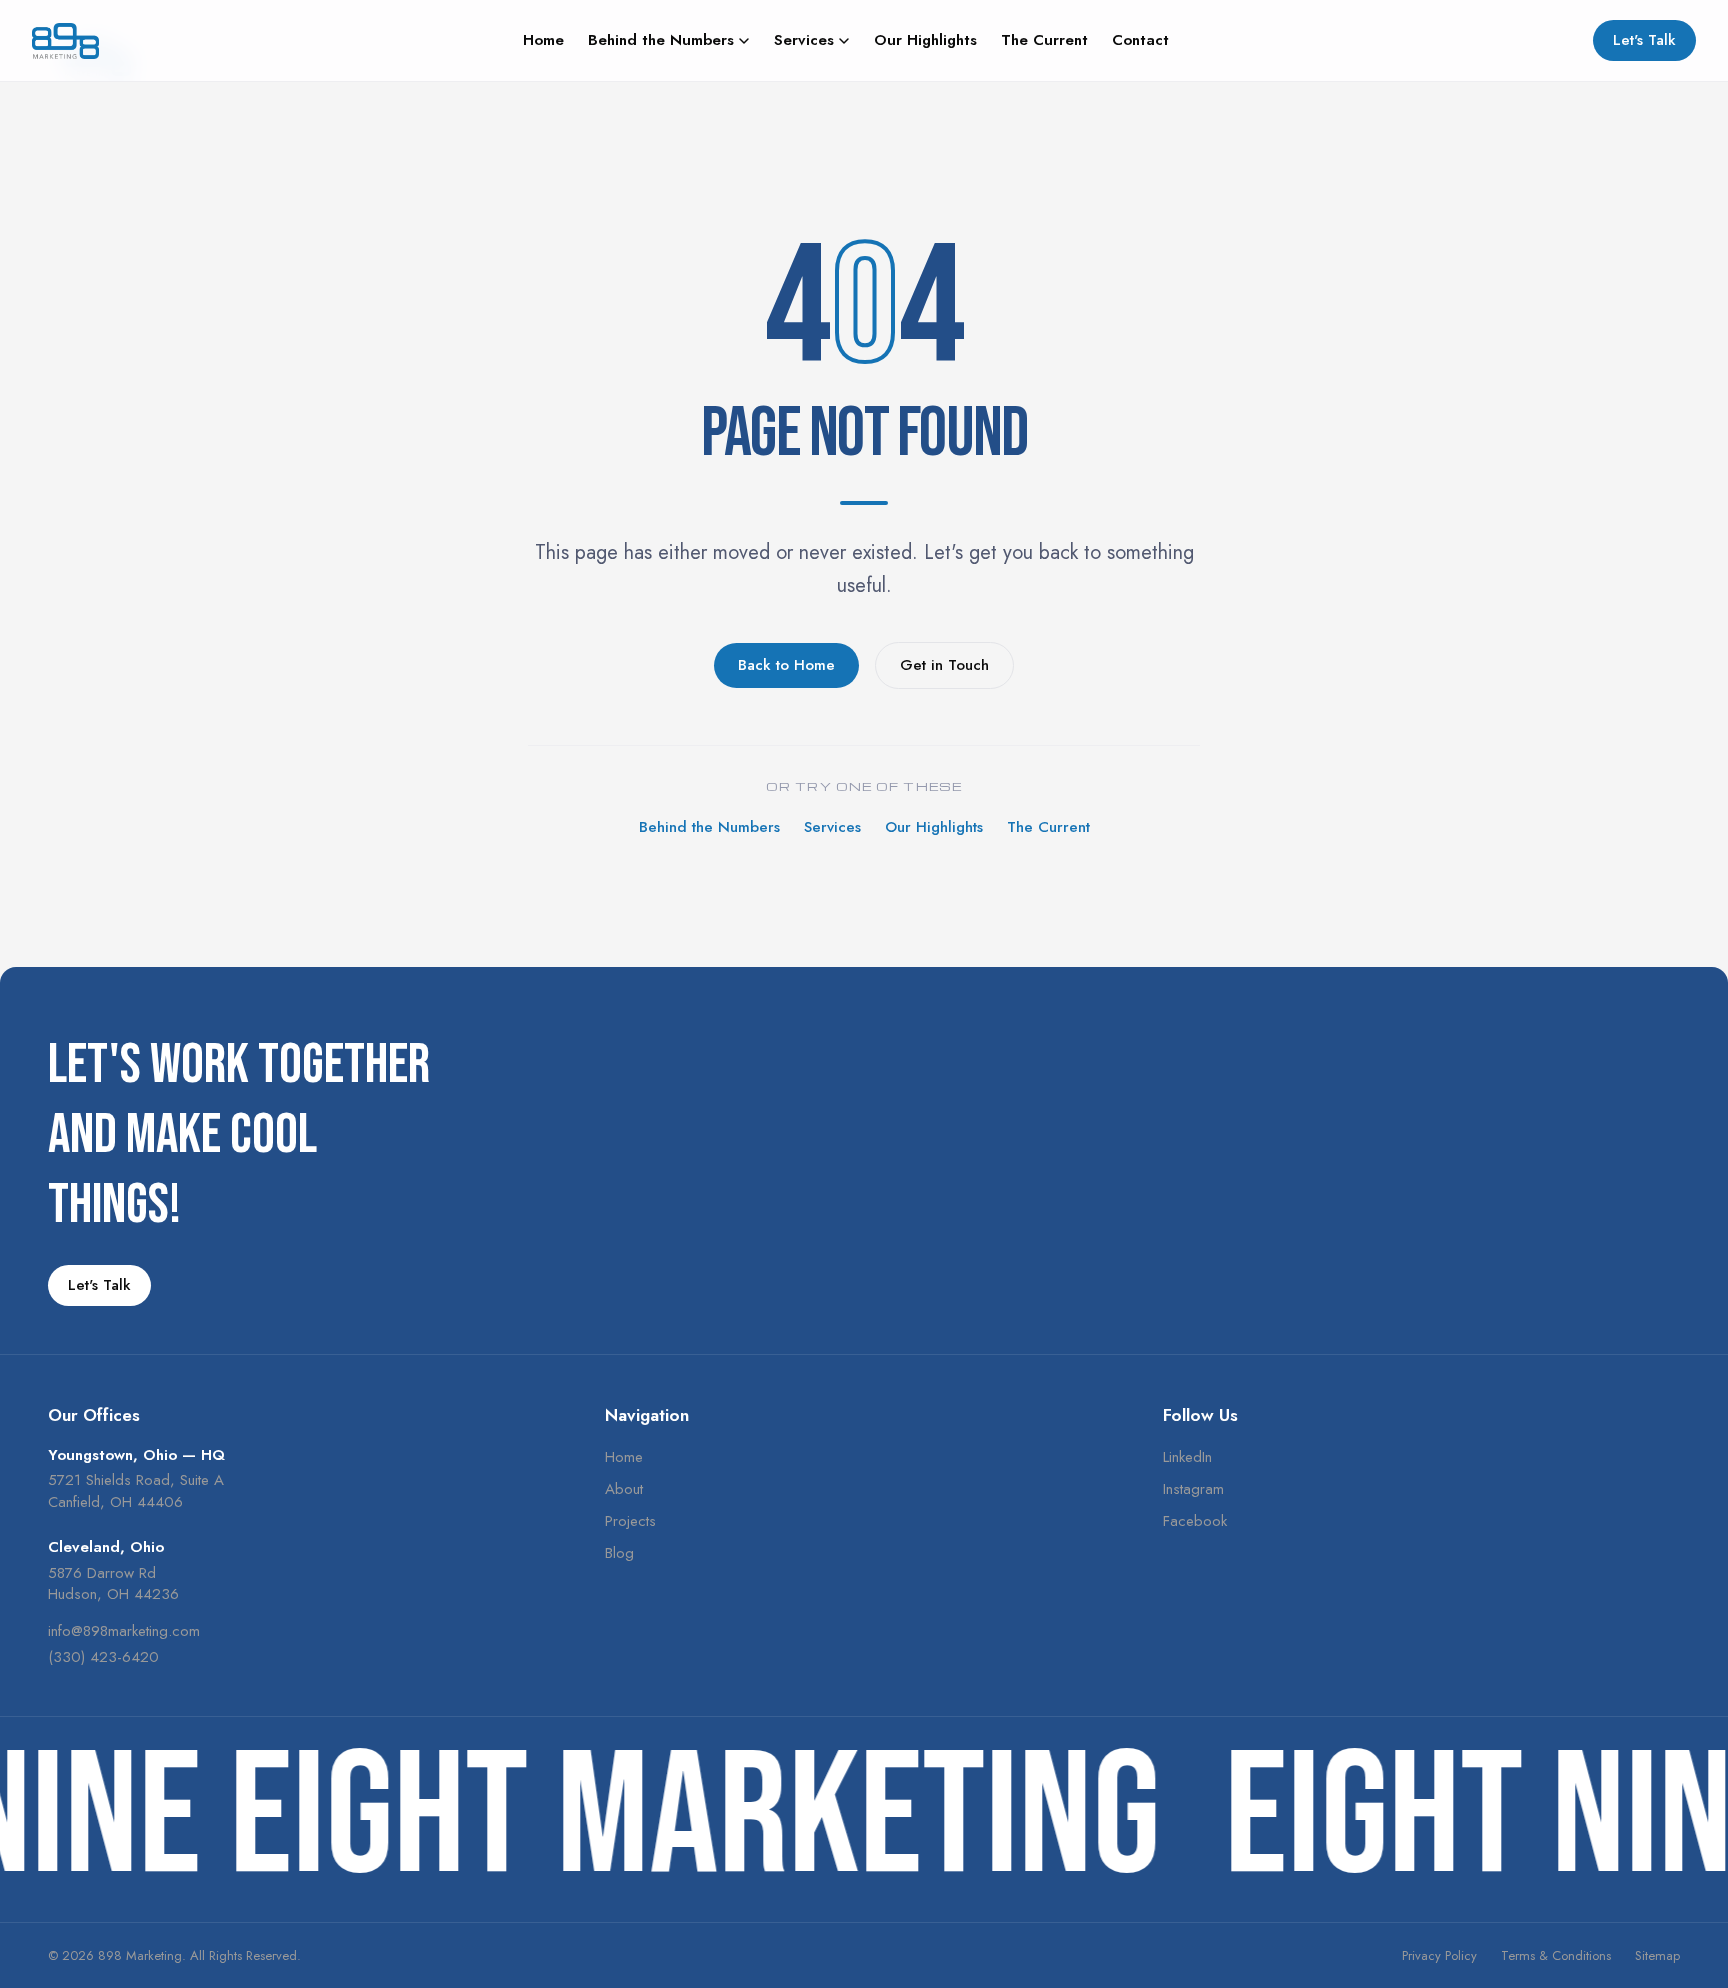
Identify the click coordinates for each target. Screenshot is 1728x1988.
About (624, 1489)
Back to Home (786, 665)
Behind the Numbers (661, 40)
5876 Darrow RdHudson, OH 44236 (113, 1584)
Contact (1140, 40)
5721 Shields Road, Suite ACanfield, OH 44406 (136, 1491)
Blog (619, 1553)
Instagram (1193, 1489)
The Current (1044, 40)
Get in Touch (944, 665)
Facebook (1195, 1521)
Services (804, 40)
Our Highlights (925, 40)
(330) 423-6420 (103, 1657)
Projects (630, 1521)
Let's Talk (1644, 40)
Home (543, 40)
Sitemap (1657, 1955)
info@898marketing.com (124, 1631)
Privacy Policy (1439, 1955)
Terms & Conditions (1556, 1955)
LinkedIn (1187, 1457)
